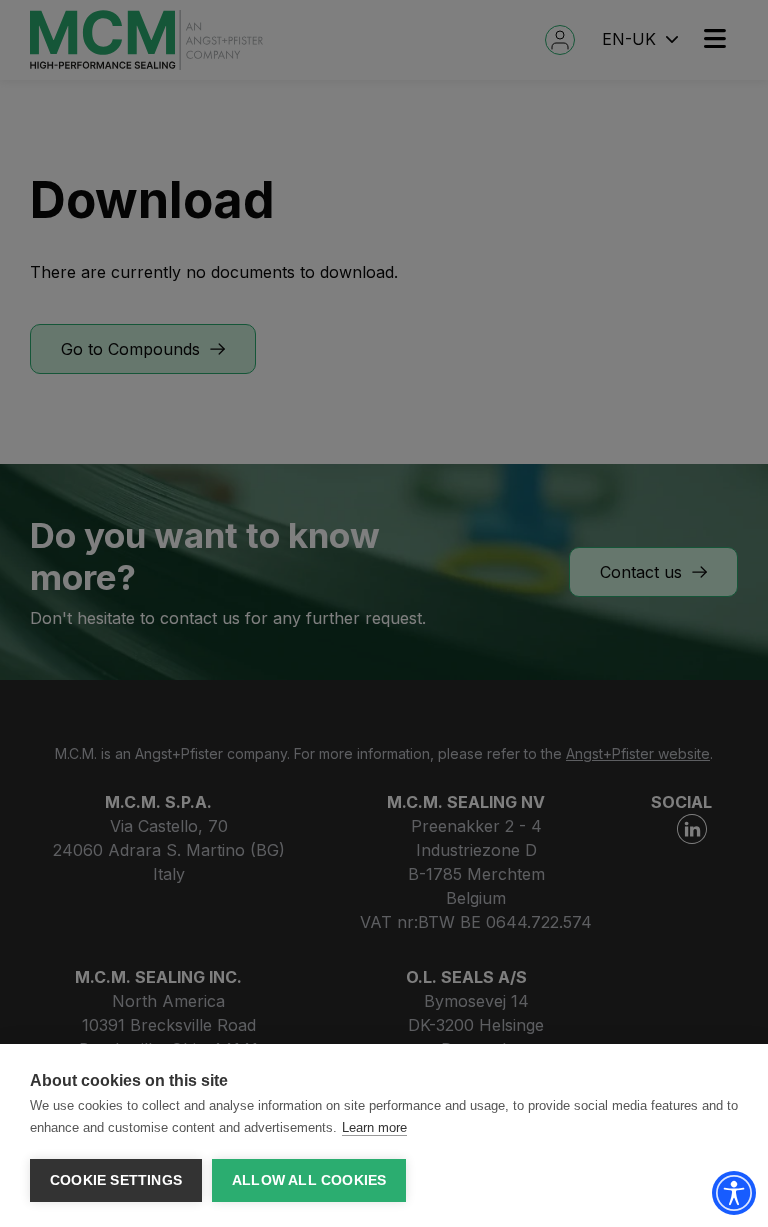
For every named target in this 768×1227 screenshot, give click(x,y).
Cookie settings (116, 1180)
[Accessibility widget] (734, 1193)
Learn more (374, 1127)
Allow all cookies (309, 1180)
